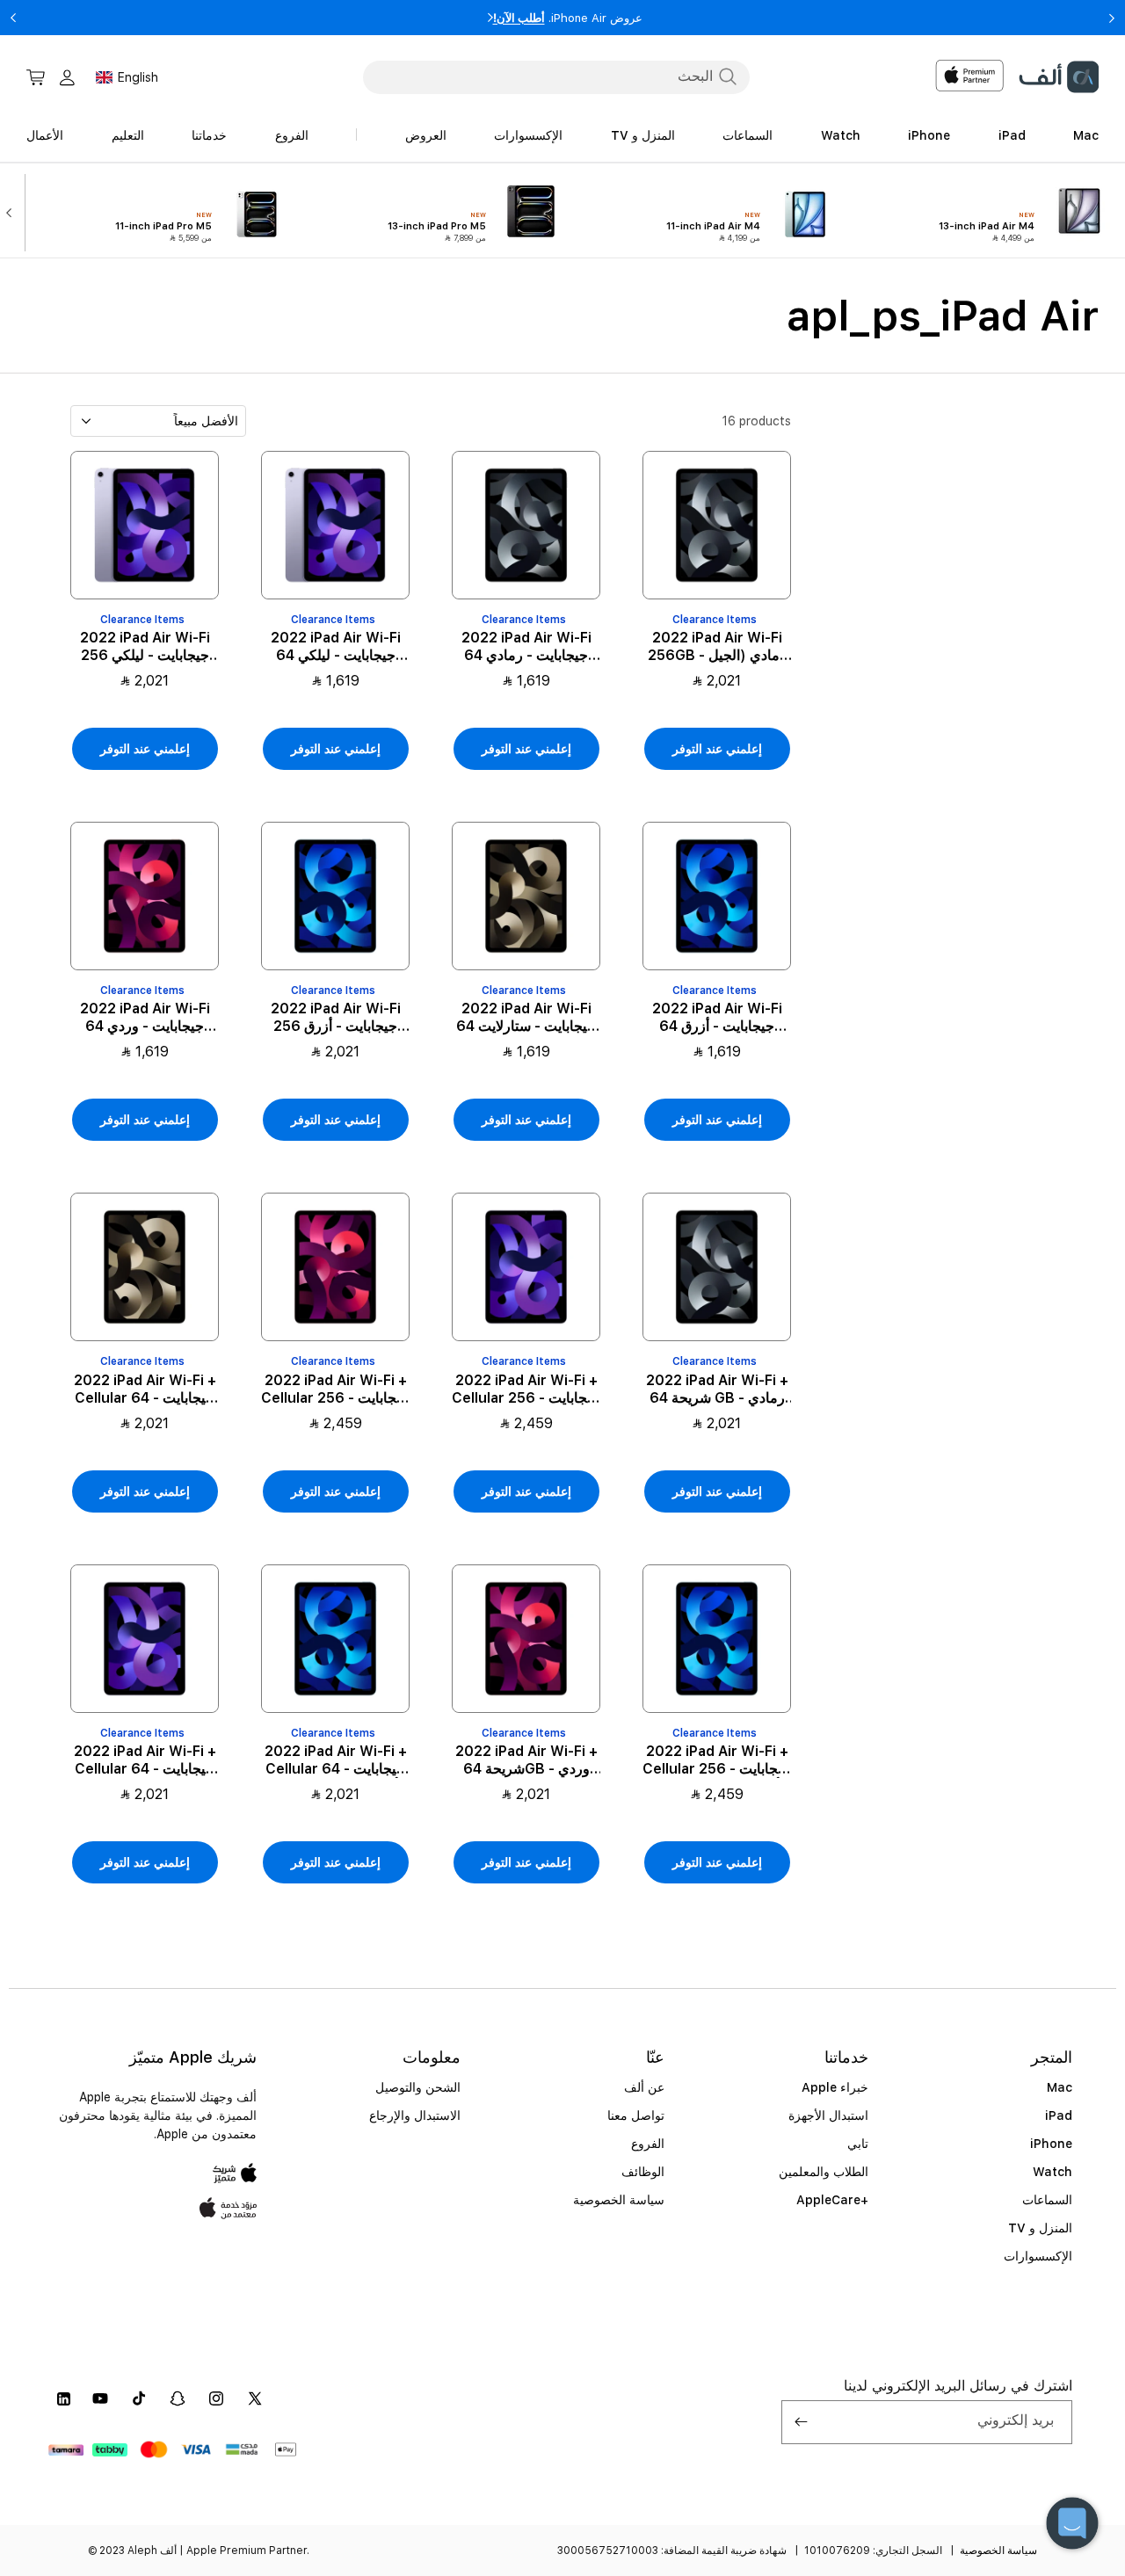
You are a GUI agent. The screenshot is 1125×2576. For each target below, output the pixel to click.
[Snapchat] (178, 2398)
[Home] (1058, 77)
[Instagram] (216, 2398)
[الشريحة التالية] (13, 211)
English (138, 77)
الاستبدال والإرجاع (415, 2115)
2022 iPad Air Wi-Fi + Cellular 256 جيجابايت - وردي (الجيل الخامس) (335, 1390)
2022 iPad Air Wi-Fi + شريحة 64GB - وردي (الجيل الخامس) (526, 1760)
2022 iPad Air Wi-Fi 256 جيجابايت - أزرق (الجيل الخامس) (336, 1018)
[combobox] (556, 76)
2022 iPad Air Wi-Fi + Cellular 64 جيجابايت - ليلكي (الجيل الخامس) (145, 1760)
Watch (1052, 2172)
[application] (1072, 2523)
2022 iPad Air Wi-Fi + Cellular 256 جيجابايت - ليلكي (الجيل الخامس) (526, 1390)
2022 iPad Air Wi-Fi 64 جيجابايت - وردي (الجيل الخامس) (145, 1018)
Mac (1060, 2087)
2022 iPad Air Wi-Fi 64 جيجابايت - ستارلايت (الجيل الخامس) (526, 1018)
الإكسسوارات (1038, 2256)
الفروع (648, 2144)
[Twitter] (255, 2398)
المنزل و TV (1040, 2228)
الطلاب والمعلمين (824, 2172)
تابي (858, 2144)
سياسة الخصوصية (619, 2200)
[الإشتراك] (802, 2422)
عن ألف (644, 2087)
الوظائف (643, 2172)
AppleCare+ (832, 2200)
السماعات (1047, 2200)
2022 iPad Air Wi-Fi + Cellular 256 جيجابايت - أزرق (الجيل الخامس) (717, 1760)
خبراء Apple (835, 2087)
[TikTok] (139, 2398)
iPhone (1051, 2144)
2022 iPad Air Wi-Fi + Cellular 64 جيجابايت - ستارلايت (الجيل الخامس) (145, 1390)
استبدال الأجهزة (828, 2115)
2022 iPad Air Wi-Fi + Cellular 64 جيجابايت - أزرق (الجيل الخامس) (336, 1760)
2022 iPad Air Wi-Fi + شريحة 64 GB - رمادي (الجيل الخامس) (717, 1390)
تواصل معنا (636, 2115)
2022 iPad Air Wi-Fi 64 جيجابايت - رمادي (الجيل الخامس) (526, 647)
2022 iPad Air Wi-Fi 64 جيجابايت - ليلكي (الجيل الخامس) (336, 647)
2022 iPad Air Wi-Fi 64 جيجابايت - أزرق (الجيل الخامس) (717, 1018)
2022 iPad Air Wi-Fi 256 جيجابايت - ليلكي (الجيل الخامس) (145, 647)
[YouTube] (100, 2398)
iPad (1059, 2115)
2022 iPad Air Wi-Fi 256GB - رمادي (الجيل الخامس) (717, 647)
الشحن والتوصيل (418, 2087)
